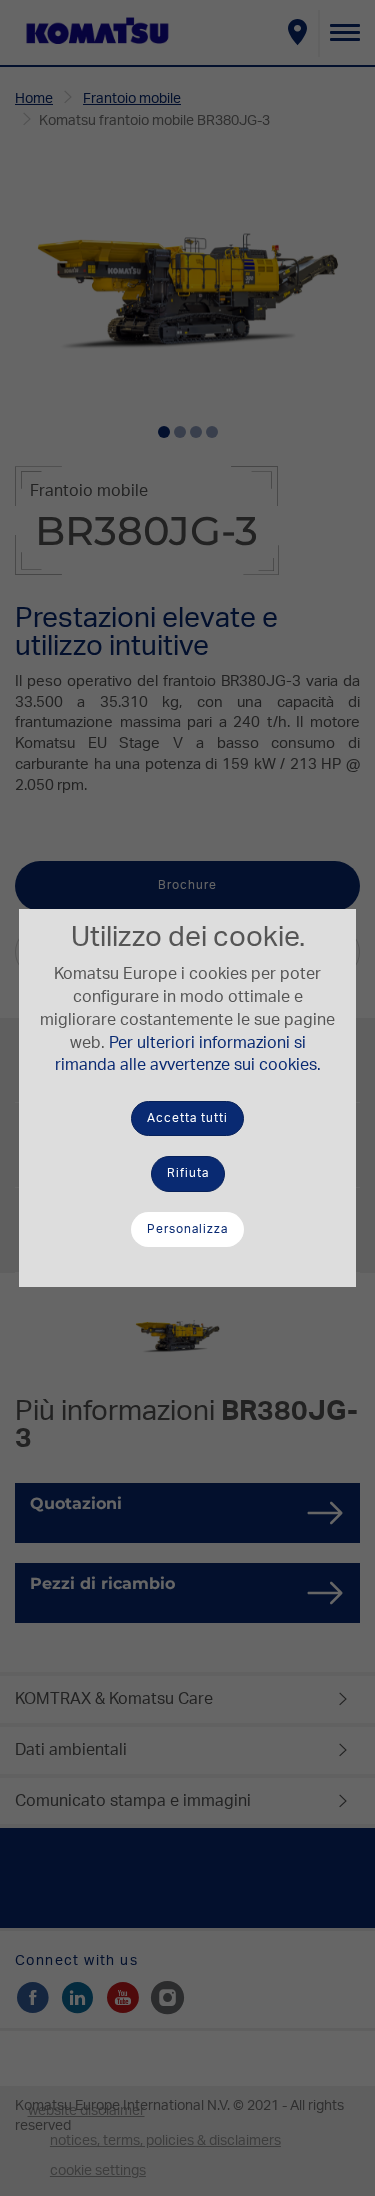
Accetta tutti (187, 1118)
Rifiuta (188, 1173)
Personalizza (187, 1229)
